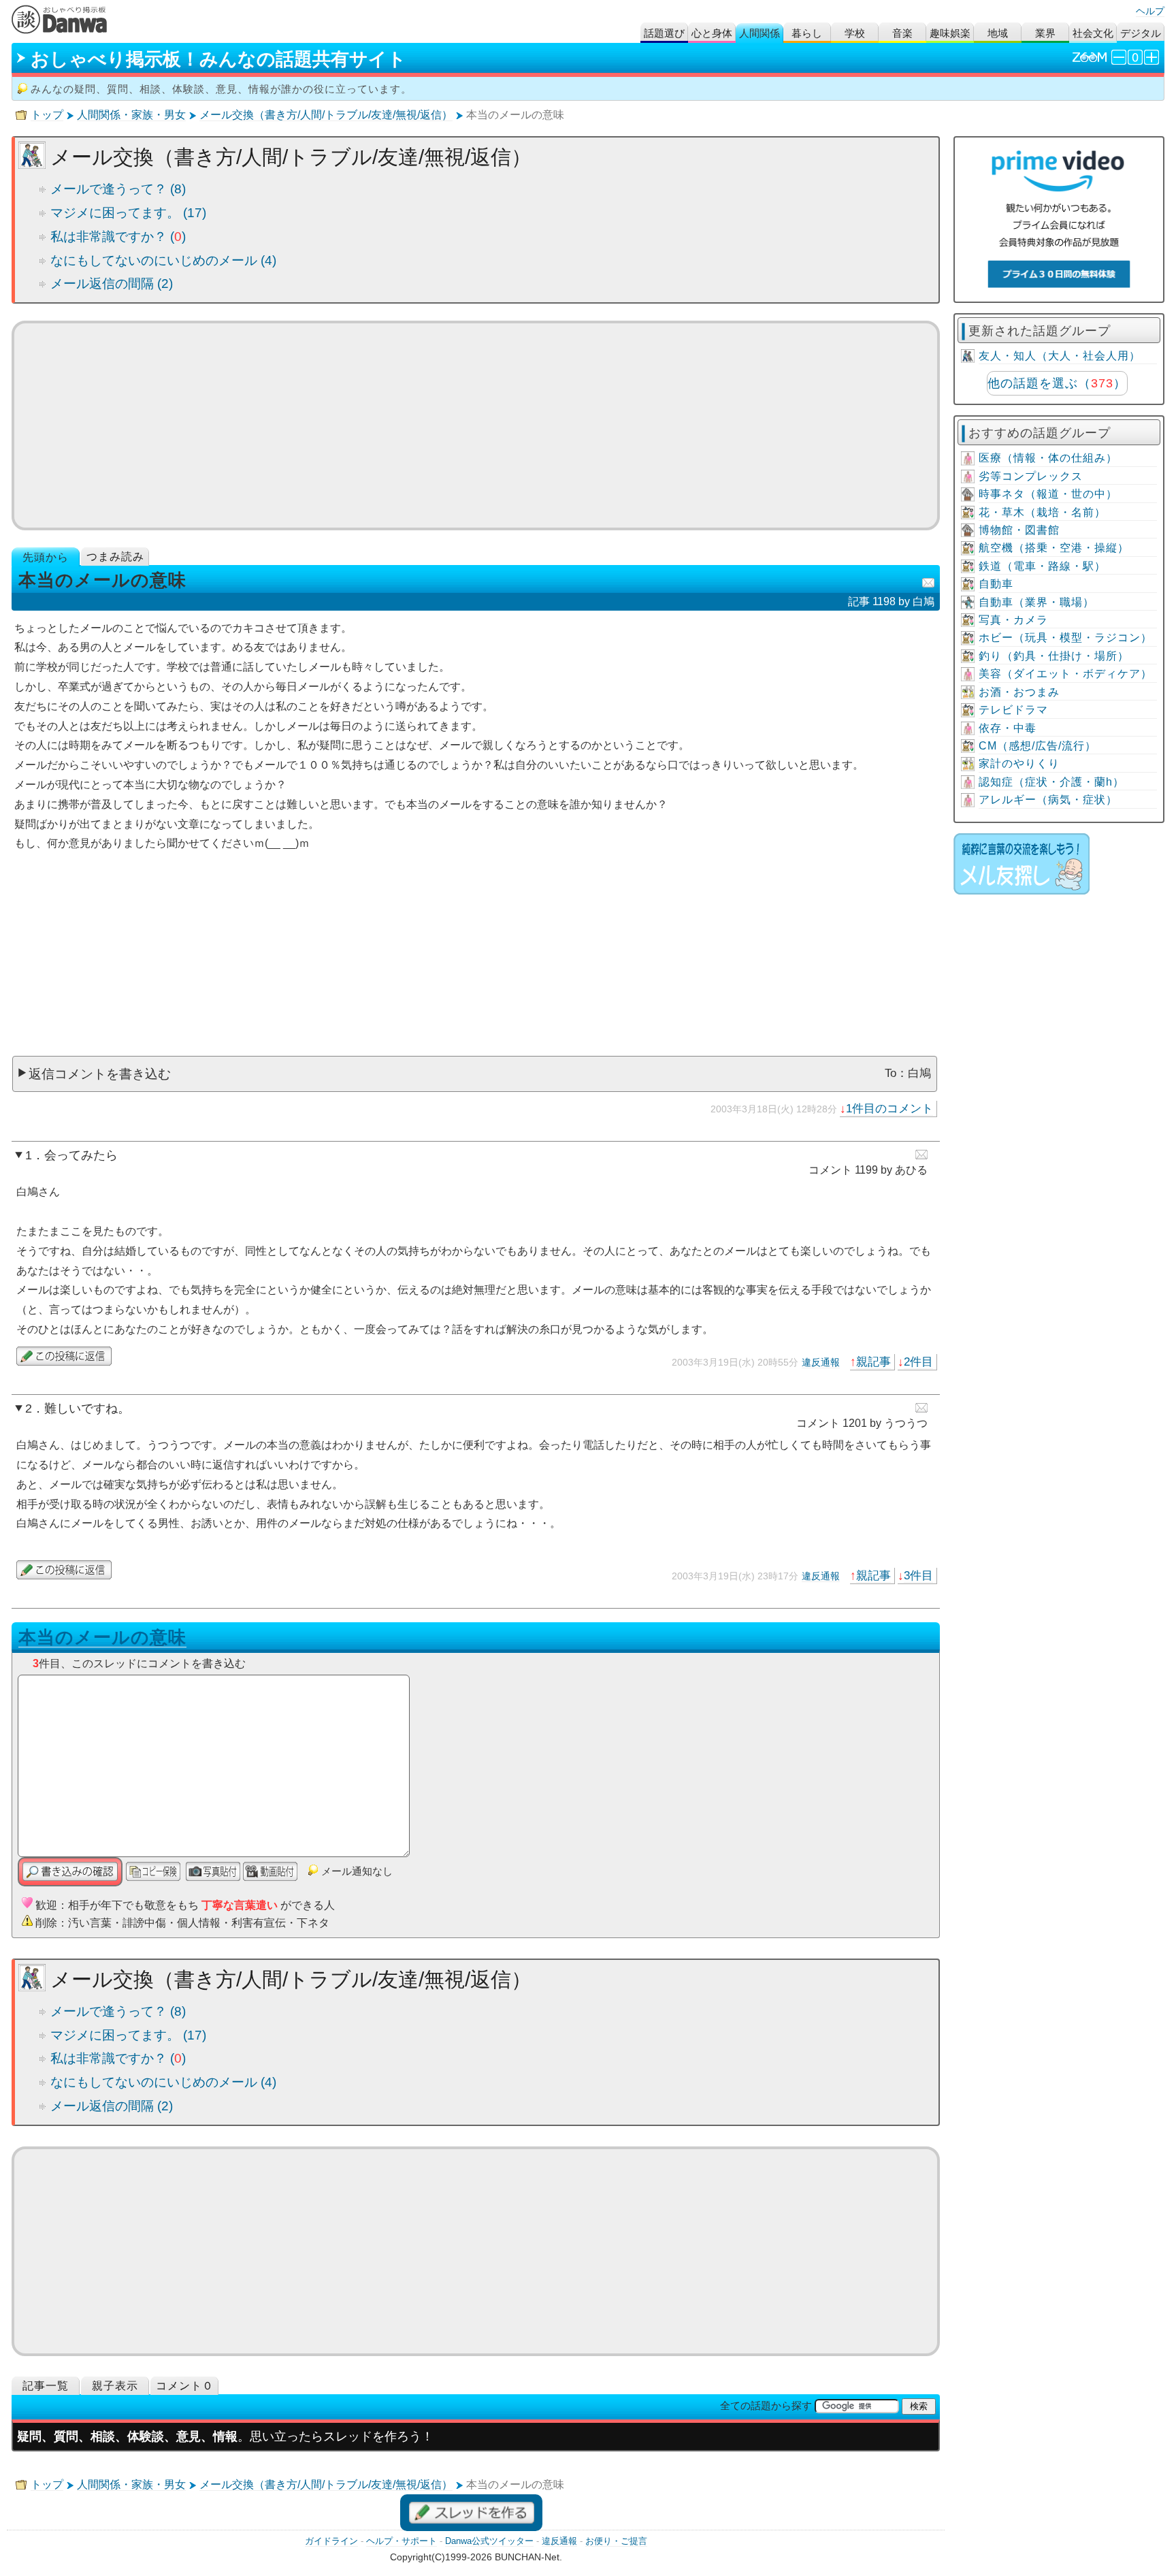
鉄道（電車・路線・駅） (1042, 566)
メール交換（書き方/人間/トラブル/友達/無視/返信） (326, 115)
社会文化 (1093, 33)
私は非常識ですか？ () (118, 237)
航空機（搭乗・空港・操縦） (1054, 548)
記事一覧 (46, 2386)
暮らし (807, 33)
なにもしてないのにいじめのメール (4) (163, 260)
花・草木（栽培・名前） (1042, 512)
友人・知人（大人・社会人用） (1060, 356)
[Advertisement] (476, 425)
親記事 (873, 1362)
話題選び (664, 33)
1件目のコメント (889, 1108)
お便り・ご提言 (616, 2541)
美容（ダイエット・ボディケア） (1065, 674)
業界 (1045, 33)
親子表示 (115, 2386)
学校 (855, 33)
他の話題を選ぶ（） (1057, 383)
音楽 (902, 33)
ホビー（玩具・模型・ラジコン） (1065, 638)
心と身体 (712, 33)
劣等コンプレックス (1031, 476)
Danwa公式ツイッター (489, 2541)
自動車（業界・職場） (1036, 602)
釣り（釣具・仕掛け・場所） (1054, 656)
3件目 (918, 1575)
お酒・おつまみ (1019, 692)
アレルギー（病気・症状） (1048, 800)
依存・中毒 (1008, 728)
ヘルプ (1150, 11)
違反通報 (821, 1362)
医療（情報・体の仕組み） (1048, 458)
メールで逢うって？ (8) (118, 189)
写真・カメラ (1013, 620)
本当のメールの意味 (102, 1637)
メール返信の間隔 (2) (112, 284)
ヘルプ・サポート (402, 2541)
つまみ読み (115, 557)
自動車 (996, 584)
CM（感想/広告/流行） (1038, 746)
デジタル (1141, 33)
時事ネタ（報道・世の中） (1048, 494)
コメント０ (185, 2386)
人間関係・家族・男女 (131, 115)
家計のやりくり (1019, 763)
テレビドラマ (1013, 710)
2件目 (918, 1362)
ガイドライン (331, 2541)
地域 (998, 33)
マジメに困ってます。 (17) (128, 213)
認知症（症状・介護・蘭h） (1051, 782)
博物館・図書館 (1019, 530)
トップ (47, 115)
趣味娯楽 (950, 33)
